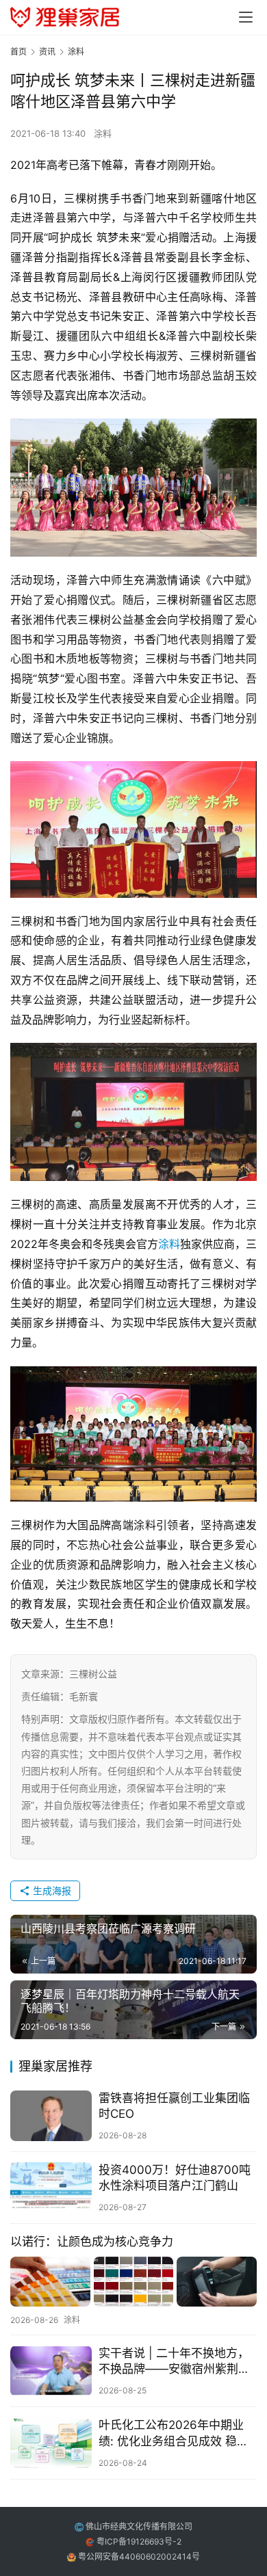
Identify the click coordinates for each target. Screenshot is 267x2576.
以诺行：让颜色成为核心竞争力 (92, 2242)
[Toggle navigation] (246, 17)
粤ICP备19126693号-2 (139, 2541)
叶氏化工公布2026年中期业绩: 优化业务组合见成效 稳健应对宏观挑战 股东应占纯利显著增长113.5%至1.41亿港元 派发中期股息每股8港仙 (177, 2433)
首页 (18, 52)
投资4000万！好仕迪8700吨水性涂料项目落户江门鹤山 (175, 2178)
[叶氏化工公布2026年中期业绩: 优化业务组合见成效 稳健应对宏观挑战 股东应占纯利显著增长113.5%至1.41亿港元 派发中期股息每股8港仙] (51, 2443)
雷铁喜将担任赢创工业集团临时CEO (174, 2106)
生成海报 (51, 1890)
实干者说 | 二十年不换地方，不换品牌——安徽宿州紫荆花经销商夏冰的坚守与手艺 (174, 2362)
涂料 (103, 133)
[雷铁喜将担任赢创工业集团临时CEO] (51, 2116)
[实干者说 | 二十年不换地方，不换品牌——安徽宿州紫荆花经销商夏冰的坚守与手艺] (51, 2371)
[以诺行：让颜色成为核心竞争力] (133, 2282)
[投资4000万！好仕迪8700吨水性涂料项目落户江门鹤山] (51, 2188)
